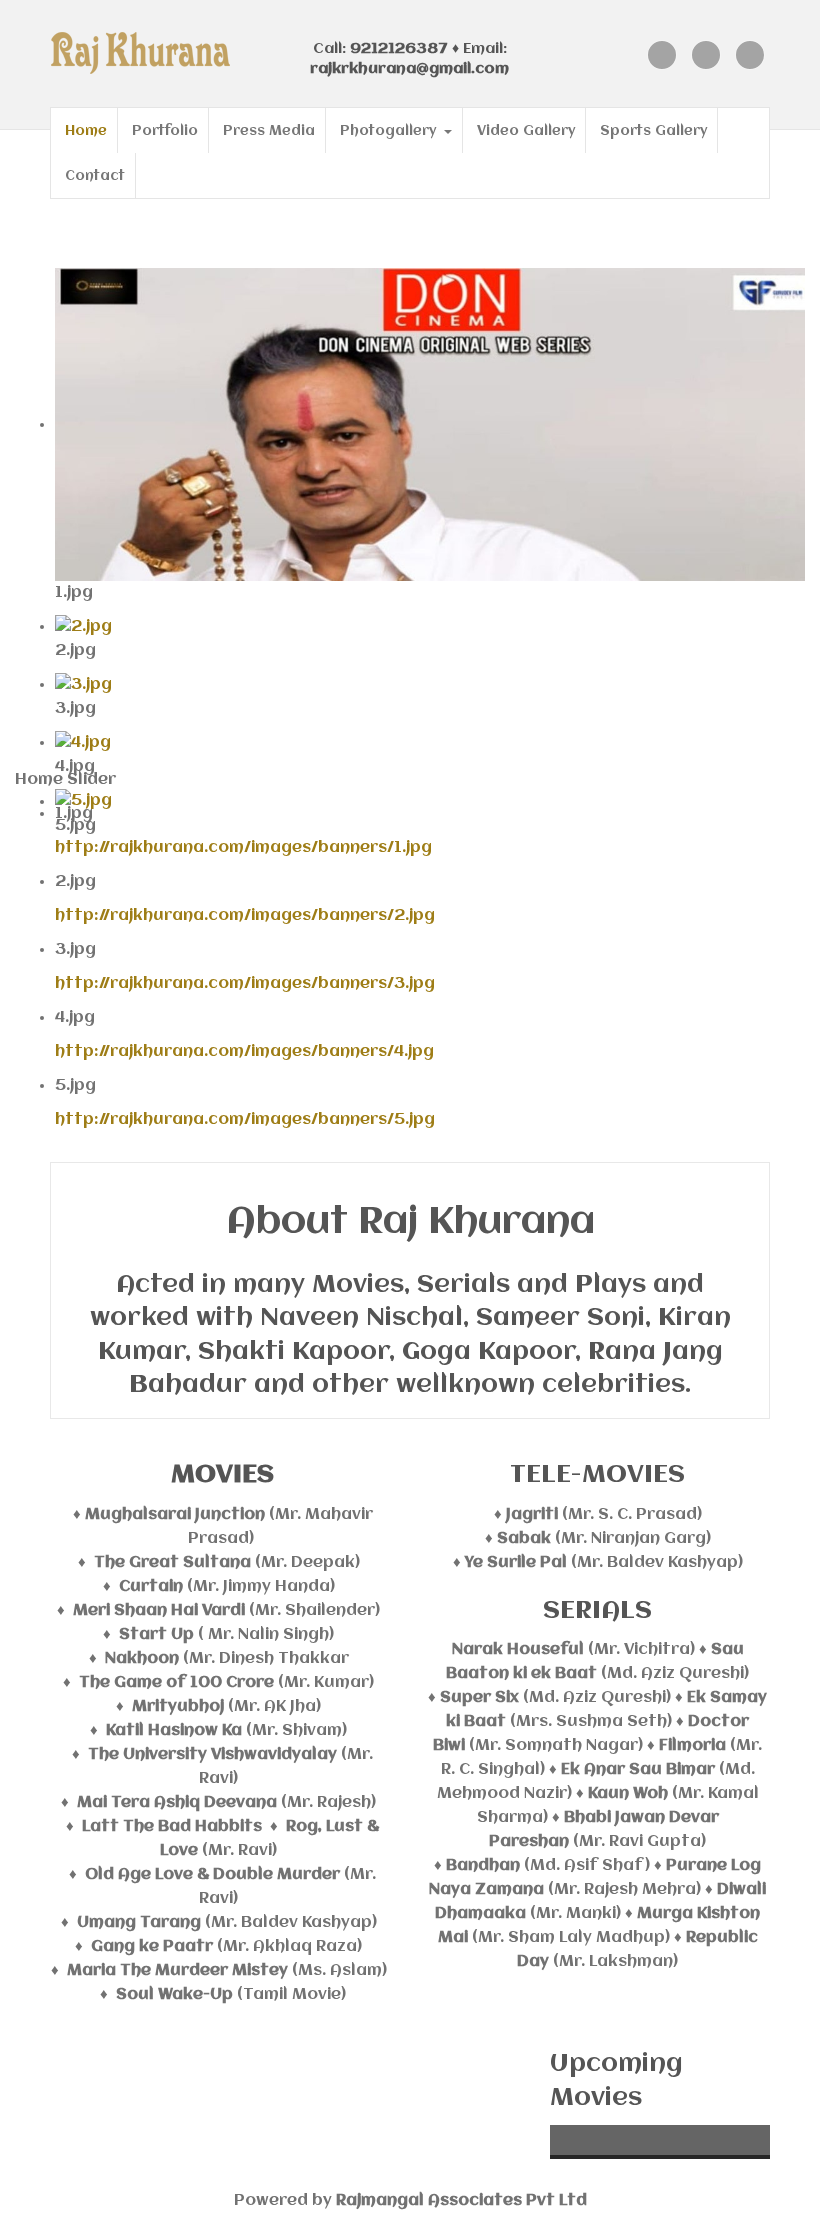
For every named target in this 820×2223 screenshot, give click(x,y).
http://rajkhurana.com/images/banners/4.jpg (244, 1052)
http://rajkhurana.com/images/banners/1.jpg (243, 848)
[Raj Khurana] (160, 53)
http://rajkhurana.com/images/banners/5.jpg (245, 1120)
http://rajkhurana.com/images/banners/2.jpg (245, 916)
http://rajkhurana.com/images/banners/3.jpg (245, 984)
